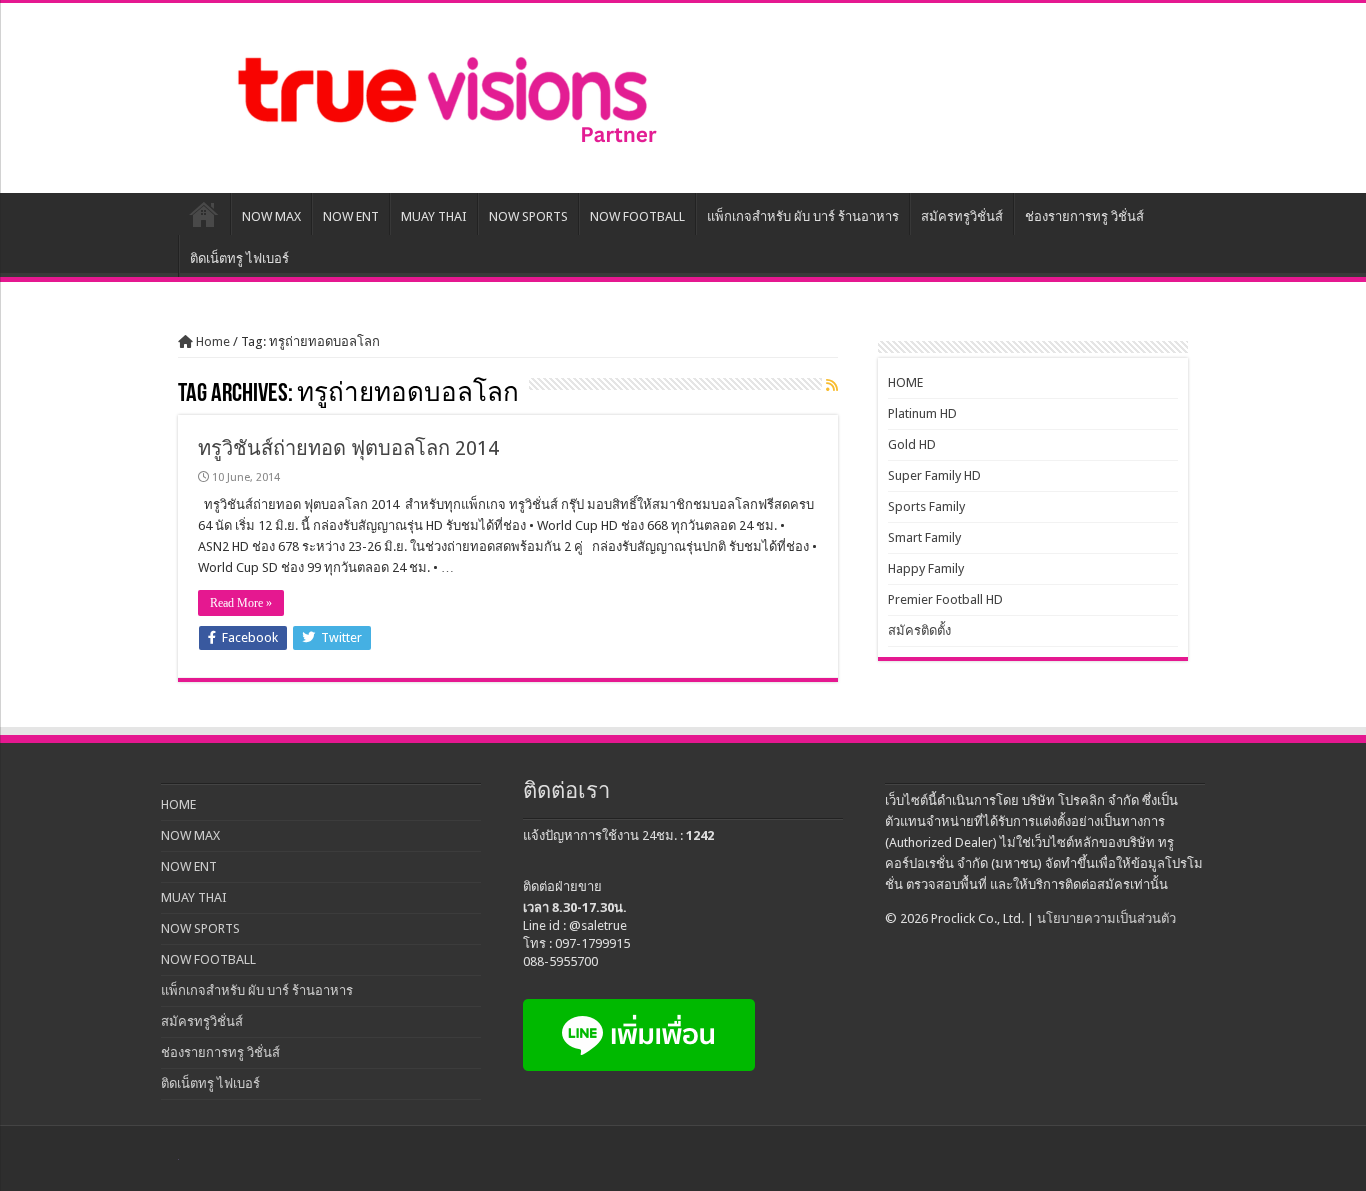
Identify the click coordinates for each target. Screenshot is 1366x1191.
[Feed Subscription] (832, 385)
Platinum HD (922, 413)
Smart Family (924, 537)
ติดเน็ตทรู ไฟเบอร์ (239, 258)
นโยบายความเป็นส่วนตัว (1106, 918)
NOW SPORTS (528, 216)
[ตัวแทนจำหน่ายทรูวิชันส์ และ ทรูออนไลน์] (443, 94)
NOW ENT (351, 216)
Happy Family (926, 568)
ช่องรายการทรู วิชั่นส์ (1084, 216)
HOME (204, 214)
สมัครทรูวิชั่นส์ (962, 216)
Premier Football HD (945, 599)
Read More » (241, 603)
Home (211, 341)
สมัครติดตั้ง (919, 630)
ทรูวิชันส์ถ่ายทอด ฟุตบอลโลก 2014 (348, 448)
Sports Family (926, 506)
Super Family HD (934, 475)
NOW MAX (271, 216)
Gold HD (912, 444)
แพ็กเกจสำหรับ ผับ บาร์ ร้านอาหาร (803, 216)
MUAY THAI (434, 216)
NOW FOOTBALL (637, 216)
